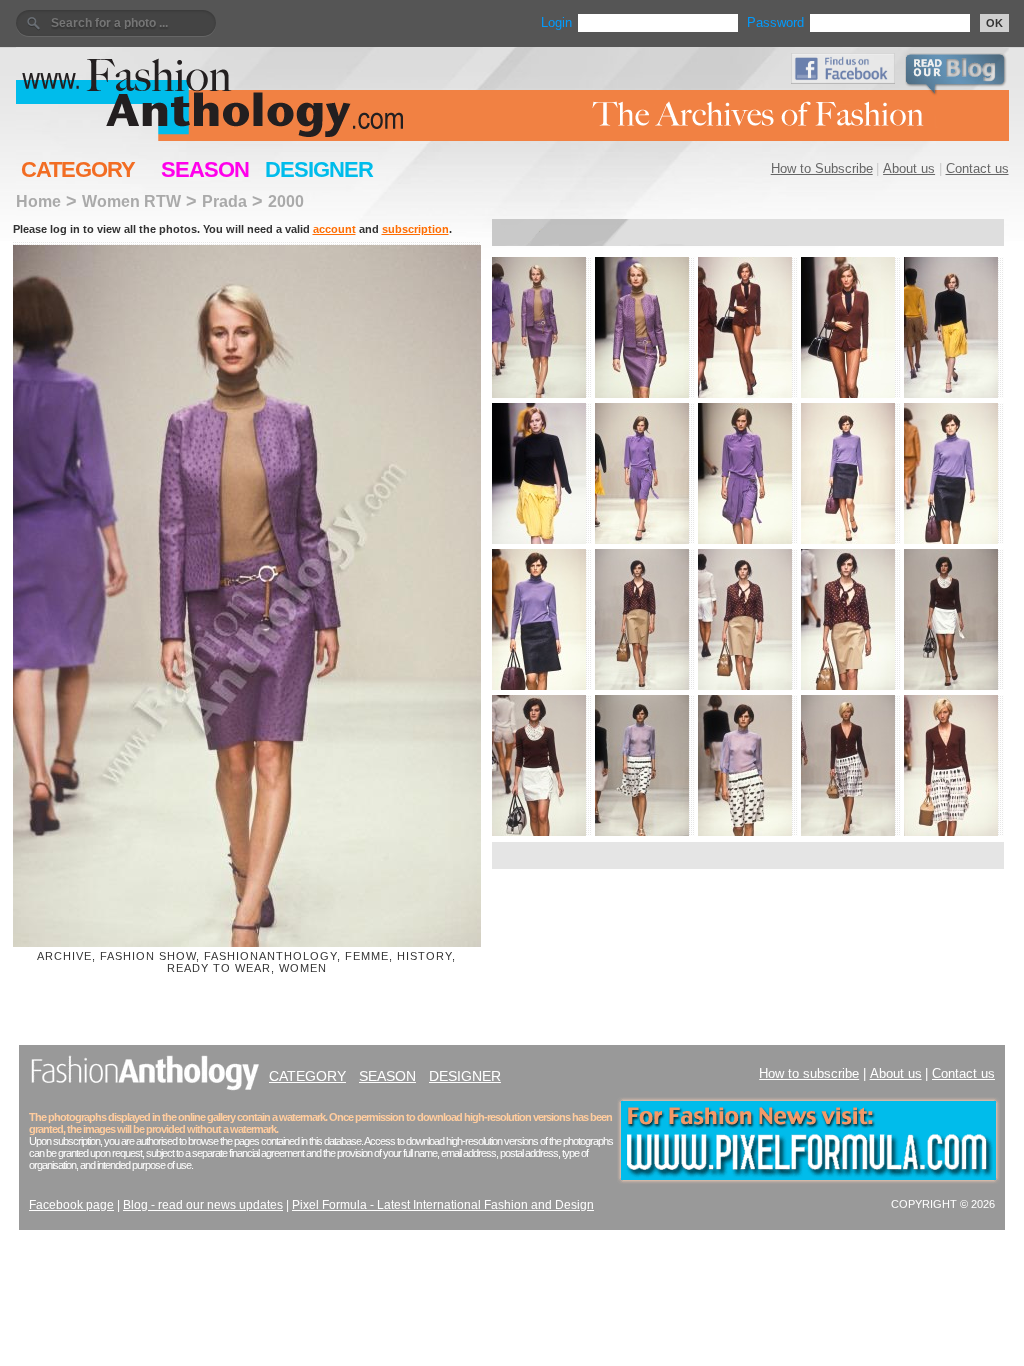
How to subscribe (809, 1073)
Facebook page (71, 1205)
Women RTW (131, 201)
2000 (286, 201)
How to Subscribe (822, 168)
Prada (224, 201)
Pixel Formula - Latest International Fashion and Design (443, 1205)
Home (38, 201)
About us (909, 168)
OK (994, 23)
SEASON (205, 169)
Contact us (977, 168)
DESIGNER (319, 169)
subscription (415, 229)
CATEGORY (78, 169)
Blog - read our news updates (203, 1205)
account (334, 229)
